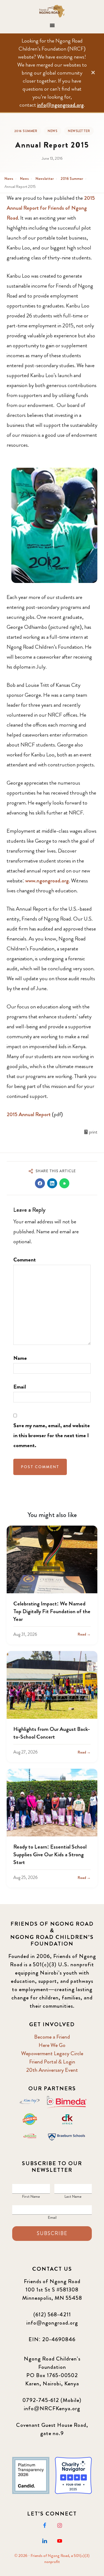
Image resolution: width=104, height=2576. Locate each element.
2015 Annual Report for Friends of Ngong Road (51, 208)
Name (20, 1358)
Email (20, 1387)
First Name (31, 2196)
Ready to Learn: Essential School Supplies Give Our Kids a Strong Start (50, 1855)
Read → (84, 1634)
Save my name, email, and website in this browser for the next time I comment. (52, 1435)
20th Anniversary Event (52, 2070)
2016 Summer (26, 131)
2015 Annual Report (29, 1114)
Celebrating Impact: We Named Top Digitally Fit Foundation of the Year (52, 1611)
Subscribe (52, 2233)
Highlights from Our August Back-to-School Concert (52, 1733)
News (53, 131)
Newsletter (79, 131)
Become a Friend (52, 2037)
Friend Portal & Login (52, 2062)
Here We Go (52, 2045)
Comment (25, 1260)
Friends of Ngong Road (52, 11)
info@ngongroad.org (60, 105)
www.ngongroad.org (47, 881)
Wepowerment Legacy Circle (52, 2053)
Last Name (73, 2196)
